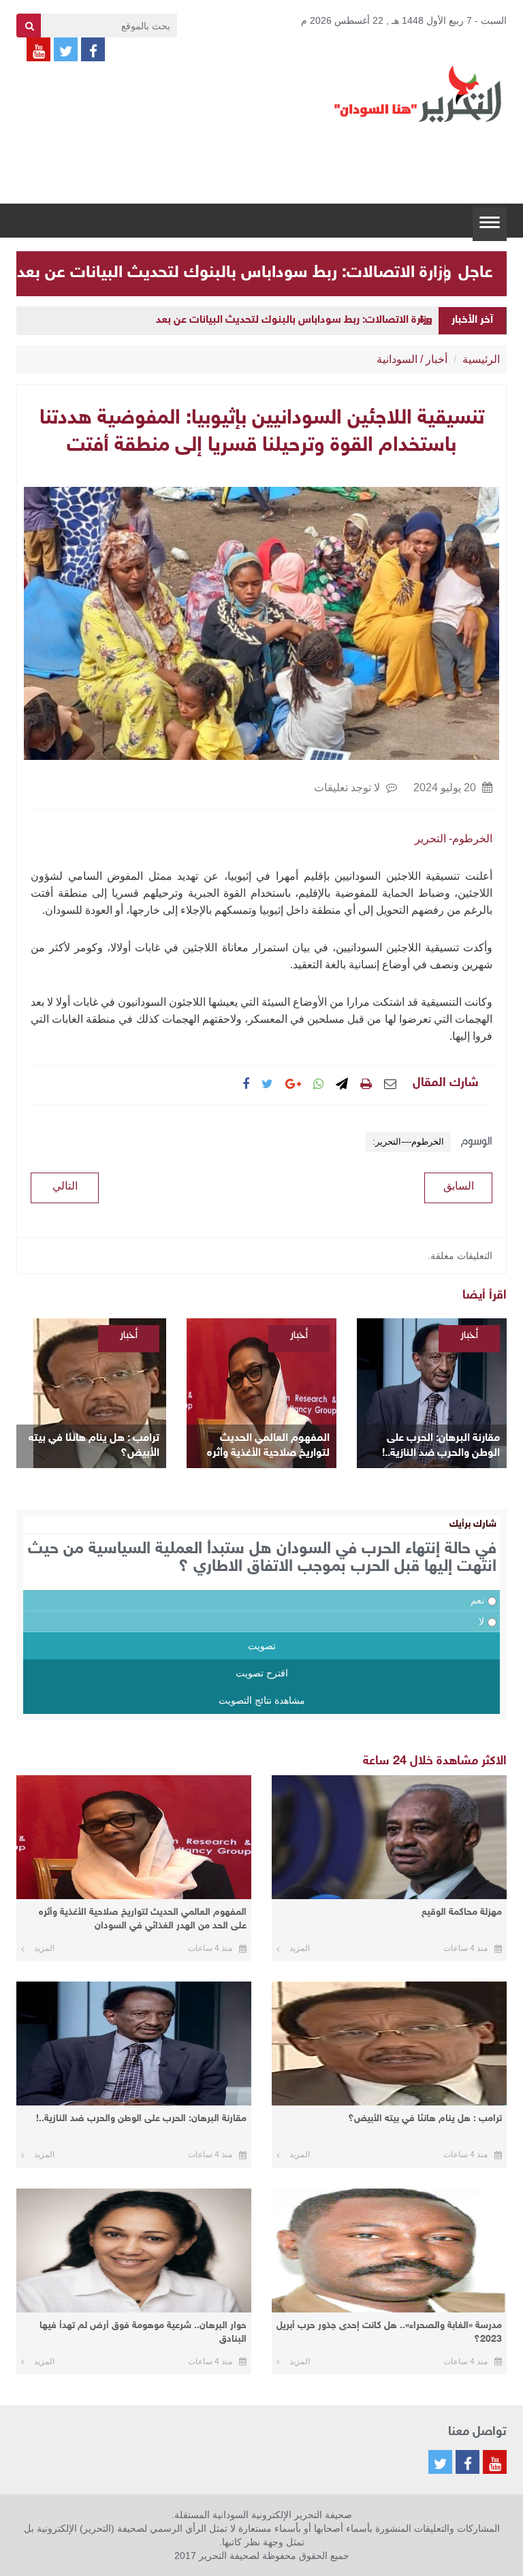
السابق (459, 1186)
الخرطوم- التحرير (454, 839)
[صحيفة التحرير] (418, 93)
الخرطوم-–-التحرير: (408, 1142)
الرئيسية (481, 359)
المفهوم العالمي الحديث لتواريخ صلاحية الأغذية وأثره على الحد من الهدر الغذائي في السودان (265, 1447)
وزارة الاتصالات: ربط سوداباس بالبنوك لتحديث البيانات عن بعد (234, 273)
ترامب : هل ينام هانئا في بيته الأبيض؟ (94, 1446)
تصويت (262, 1646)
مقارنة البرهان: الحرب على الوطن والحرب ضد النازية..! (441, 1446)
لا (481, 1621)
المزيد (300, 1948)
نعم (477, 1600)
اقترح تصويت (262, 1673)
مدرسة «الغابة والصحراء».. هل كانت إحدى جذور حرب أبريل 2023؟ (389, 2333)
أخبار (437, 359)
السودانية (397, 359)
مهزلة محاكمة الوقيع (462, 1912)
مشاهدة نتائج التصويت (262, 1700)
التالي (65, 1186)
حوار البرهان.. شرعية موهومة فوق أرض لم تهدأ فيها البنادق (143, 2333)
